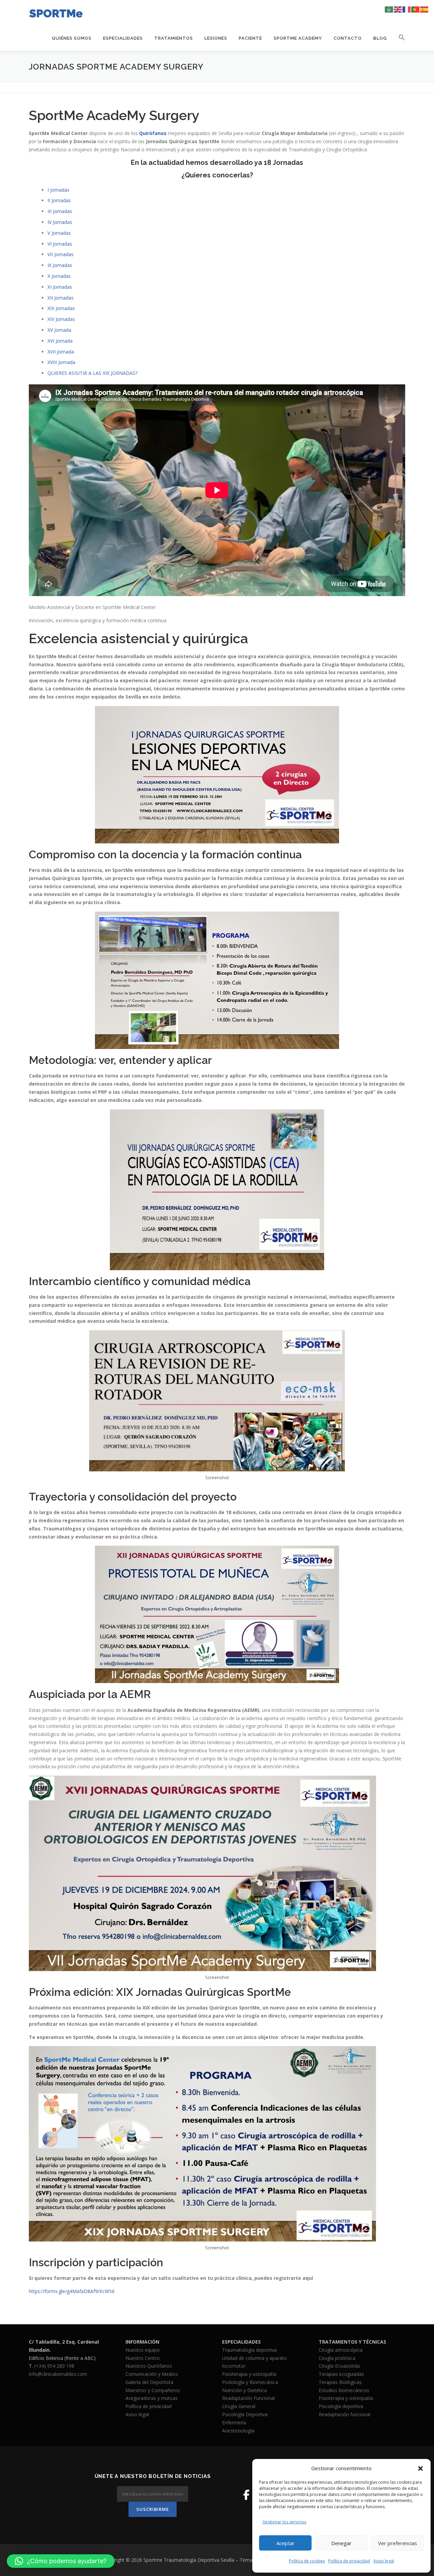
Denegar (341, 2543)
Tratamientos (174, 38)
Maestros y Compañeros (153, 2390)
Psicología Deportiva (245, 2414)
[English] (398, 9)
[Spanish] (425, 9)
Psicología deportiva (341, 2406)
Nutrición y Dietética (244, 2390)
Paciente (250, 38)
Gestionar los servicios (284, 2522)
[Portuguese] (416, 9)
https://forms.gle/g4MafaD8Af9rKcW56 (72, 2291)
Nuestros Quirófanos (149, 2366)
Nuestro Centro (143, 2358)
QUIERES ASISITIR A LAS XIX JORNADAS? (92, 373)
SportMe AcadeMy (298, 38)
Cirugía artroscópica (341, 2350)
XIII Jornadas (61, 308)
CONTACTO (348, 38)
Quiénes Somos (72, 38)
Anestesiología (238, 2431)
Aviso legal (384, 2561)
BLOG (380, 38)
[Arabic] (389, 9)
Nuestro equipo (143, 2350)
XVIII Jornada (61, 362)
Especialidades (123, 38)
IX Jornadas (60, 265)
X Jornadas (59, 276)
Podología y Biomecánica (250, 2382)
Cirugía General (239, 2406)
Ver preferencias (398, 2543)
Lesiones (216, 38)
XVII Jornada (61, 352)
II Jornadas (59, 200)
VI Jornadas (60, 244)
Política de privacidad (349, 2561)
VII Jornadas (61, 254)
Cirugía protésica (337, 2358)
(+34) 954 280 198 (54, 2366)
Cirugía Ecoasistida (339, 2366)
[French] (407, 9)
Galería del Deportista (149, 2382)
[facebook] (246, 2495)
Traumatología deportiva (249, 2350)
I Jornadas (58, 190)
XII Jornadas (61, 298)
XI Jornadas (60, 287)
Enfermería (234, 2422)
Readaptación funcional (344, 2414)
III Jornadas (60, 211)
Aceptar (285, 2543)
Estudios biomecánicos (344, 2390)
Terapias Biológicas (340, 2382)
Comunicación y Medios (152, 2374)
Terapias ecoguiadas (341, 2374)
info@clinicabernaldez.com (58, 2374)
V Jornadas (59, 233)
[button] (420, 2468)
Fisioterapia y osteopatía (249, 2374)
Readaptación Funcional (248, 2398)
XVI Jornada (60, 341)
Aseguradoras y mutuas (152, 2398)
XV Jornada (59, 330)
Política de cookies (307, 2561)
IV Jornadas (60, 222)
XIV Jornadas (61, 319)
